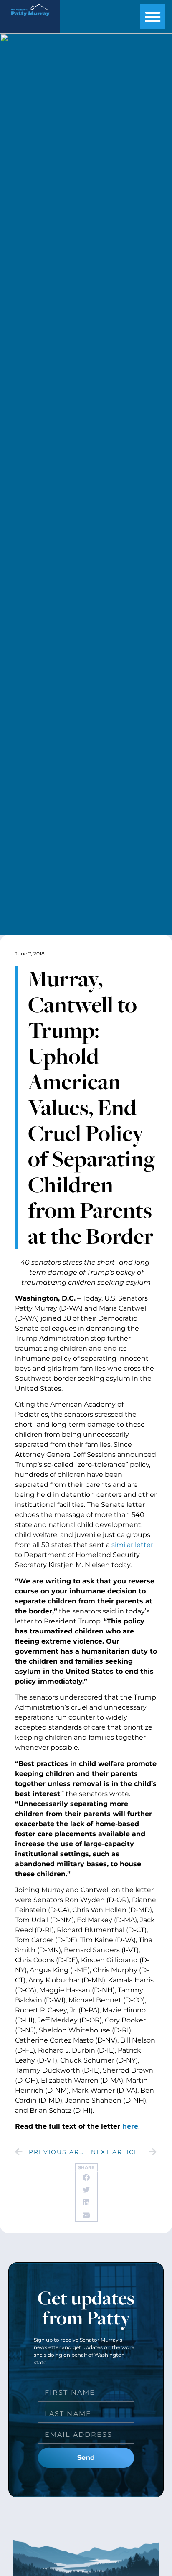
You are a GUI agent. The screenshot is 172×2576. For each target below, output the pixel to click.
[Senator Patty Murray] (30, 19)
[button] (153, 17)
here (130, 2126)
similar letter (132, 1545)
